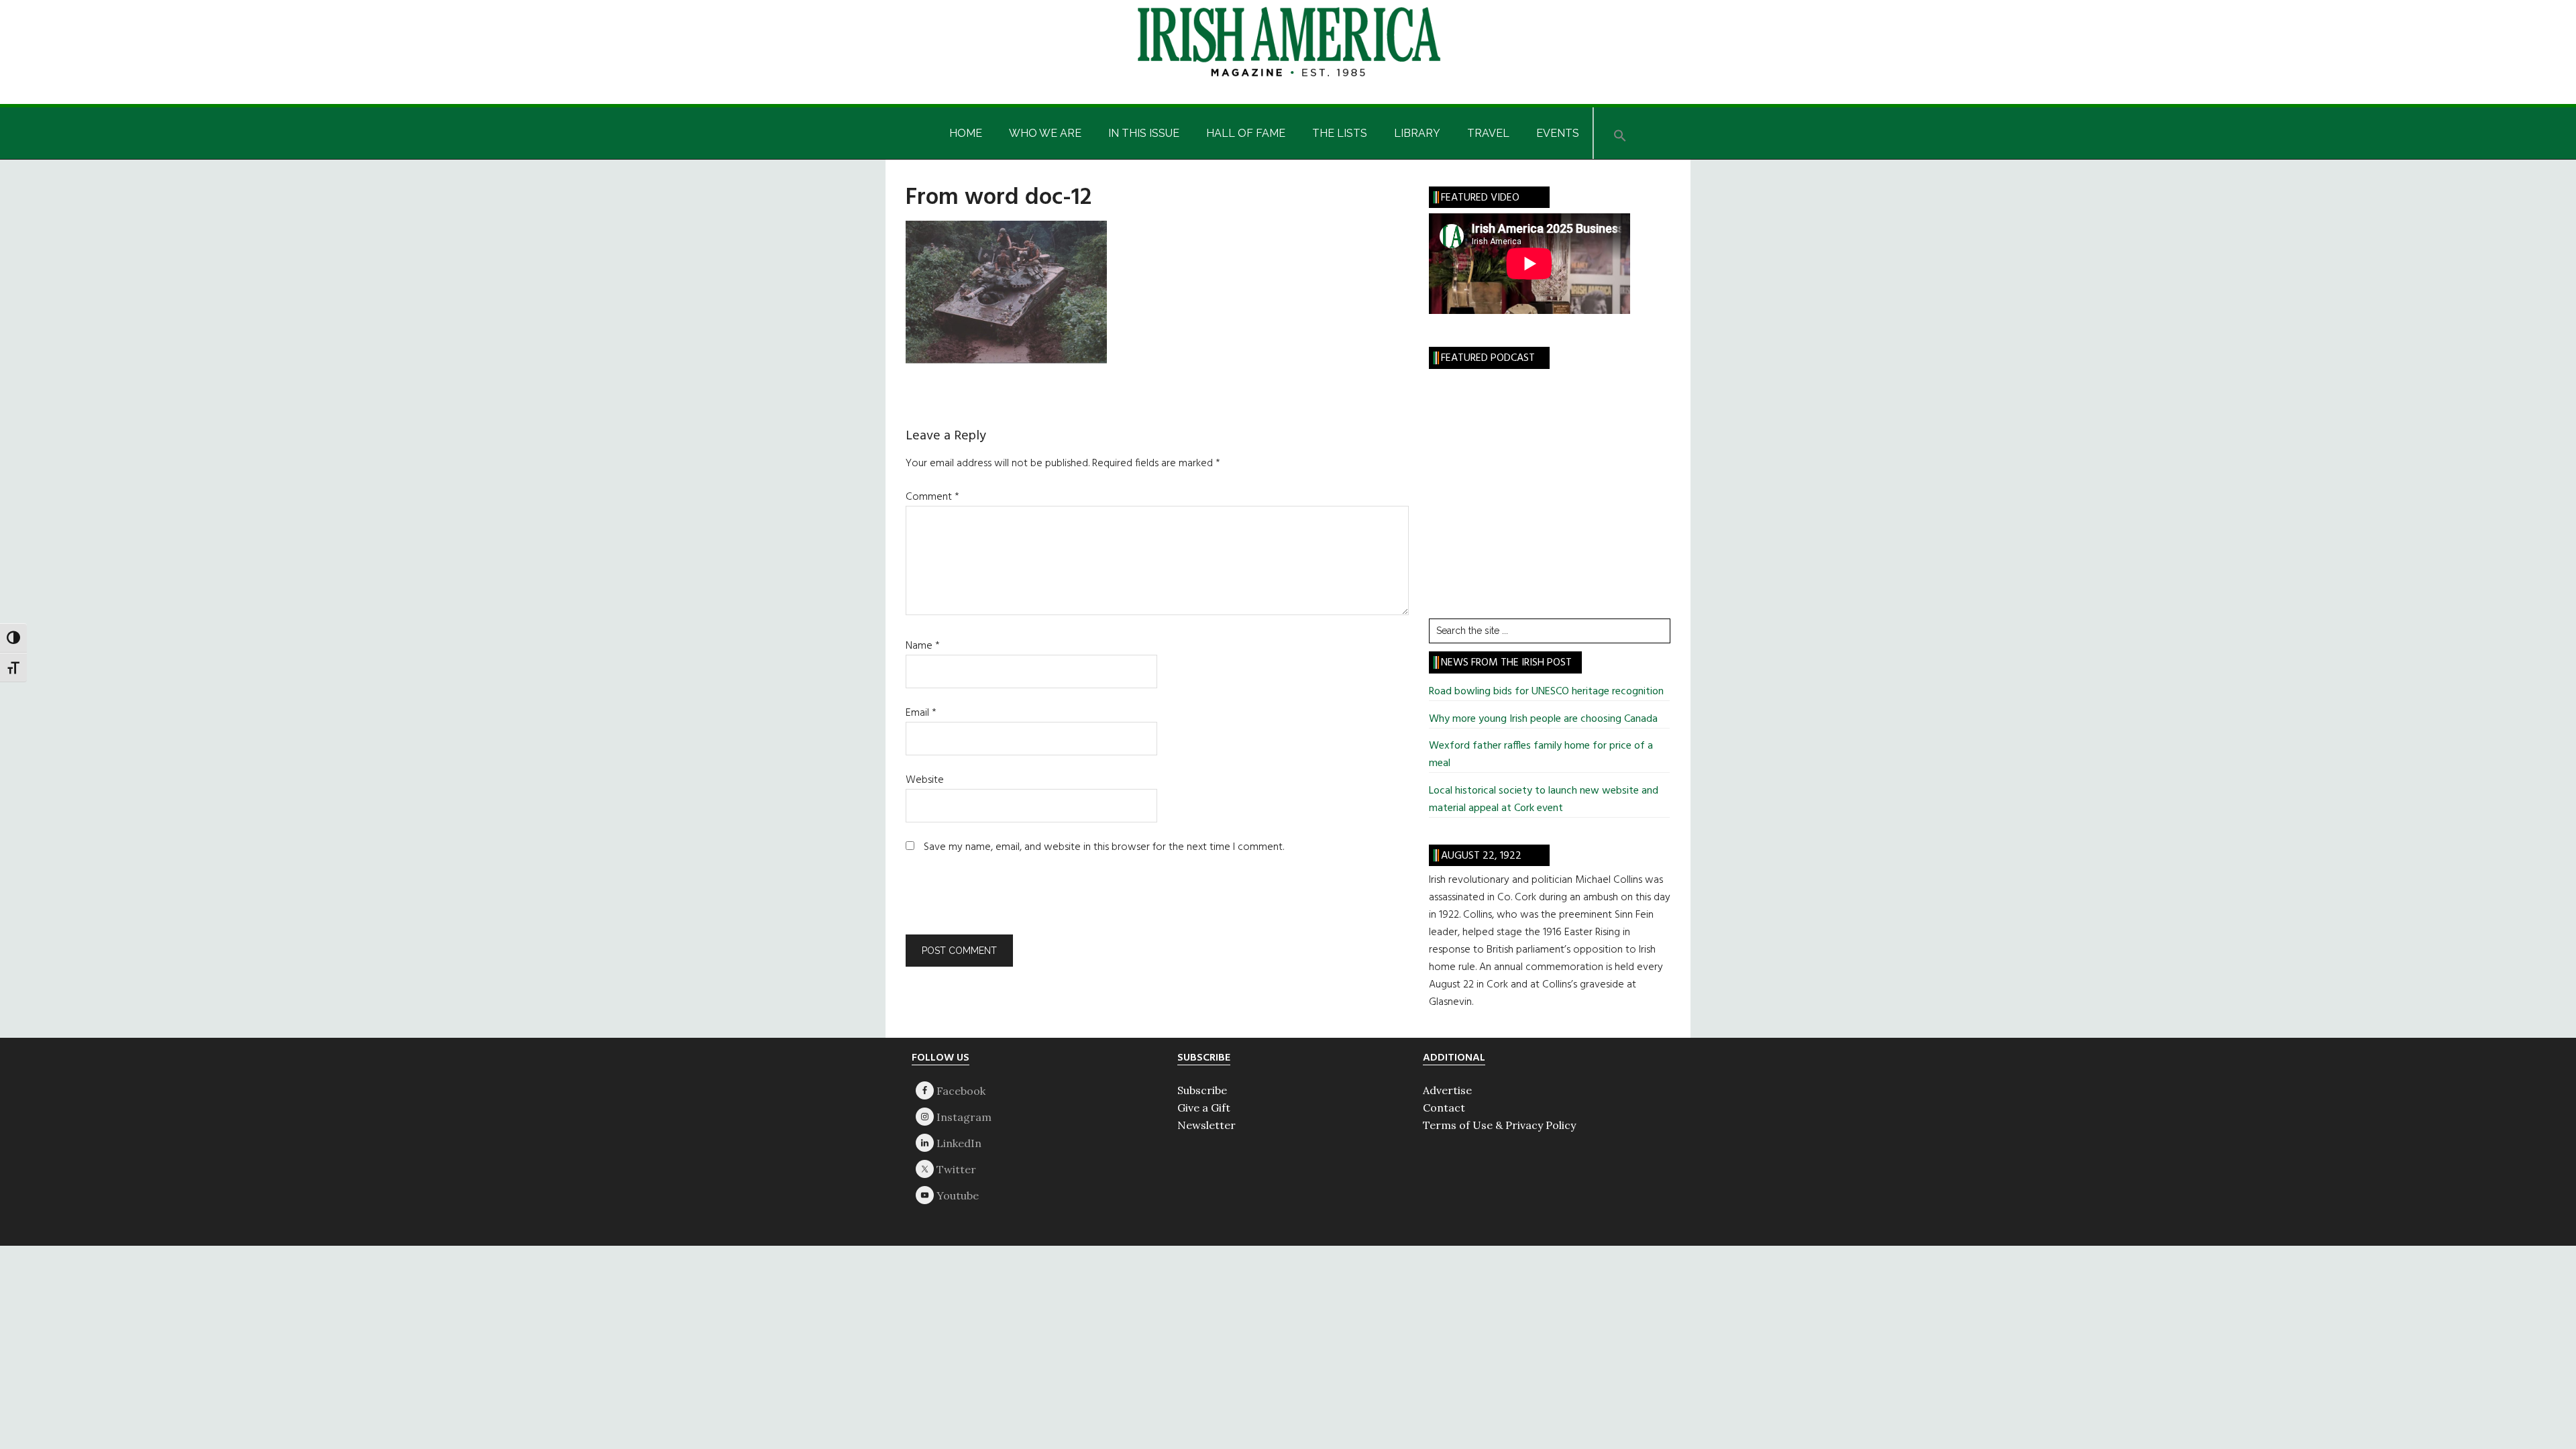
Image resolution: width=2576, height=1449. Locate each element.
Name (923, 646)
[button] (1620, 133)
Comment (932, 497)
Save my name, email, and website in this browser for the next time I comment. (1104, 847)
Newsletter (1206, 1125)
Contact (1444, 1108)
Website (925, 780)
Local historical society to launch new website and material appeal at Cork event (1544, 800)
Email (921, 713)
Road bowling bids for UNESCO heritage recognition (1546, 692)
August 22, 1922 (1481, 856)
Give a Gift (1204, 1108)
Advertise (1447, 1090)
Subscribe (1202, 1090)
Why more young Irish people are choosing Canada (1543, 719)
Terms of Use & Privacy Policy (1499, 1125)
